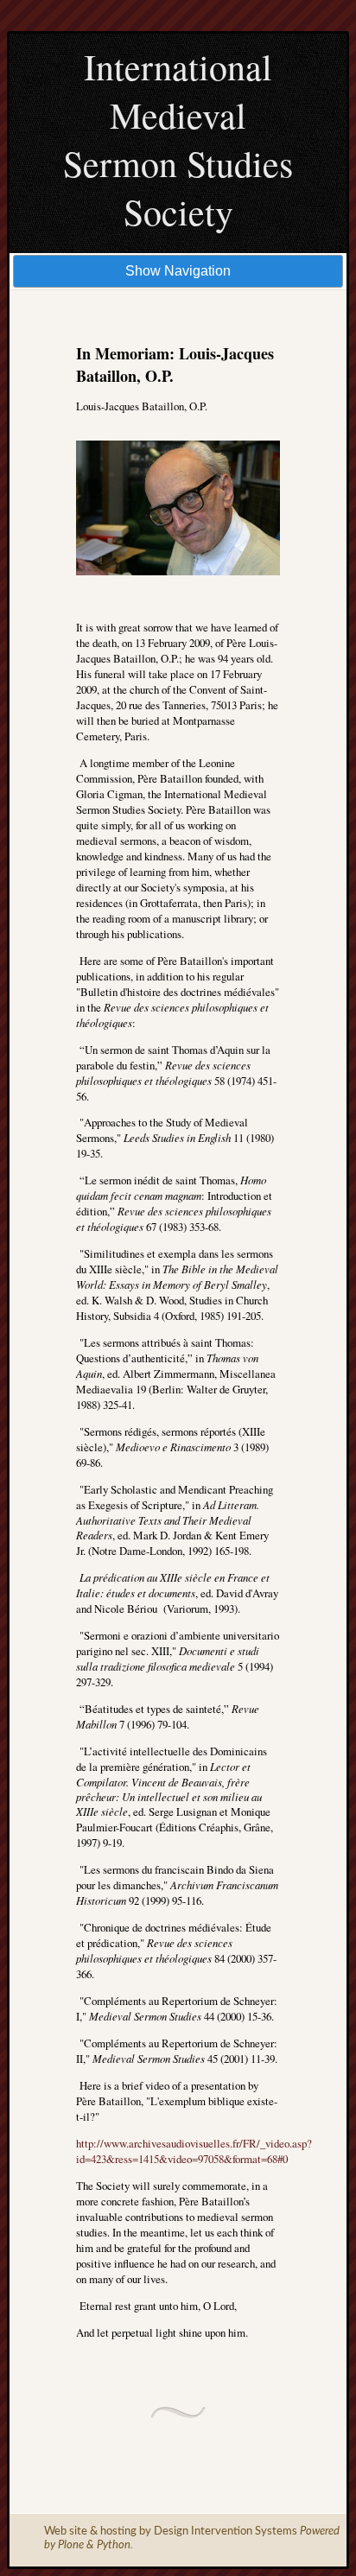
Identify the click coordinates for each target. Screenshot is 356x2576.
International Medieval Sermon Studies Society (178, 139)
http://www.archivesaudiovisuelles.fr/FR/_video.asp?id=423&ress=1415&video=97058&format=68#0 (194, 2151)
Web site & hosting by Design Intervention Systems (171, 2532)
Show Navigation (178, 271)
